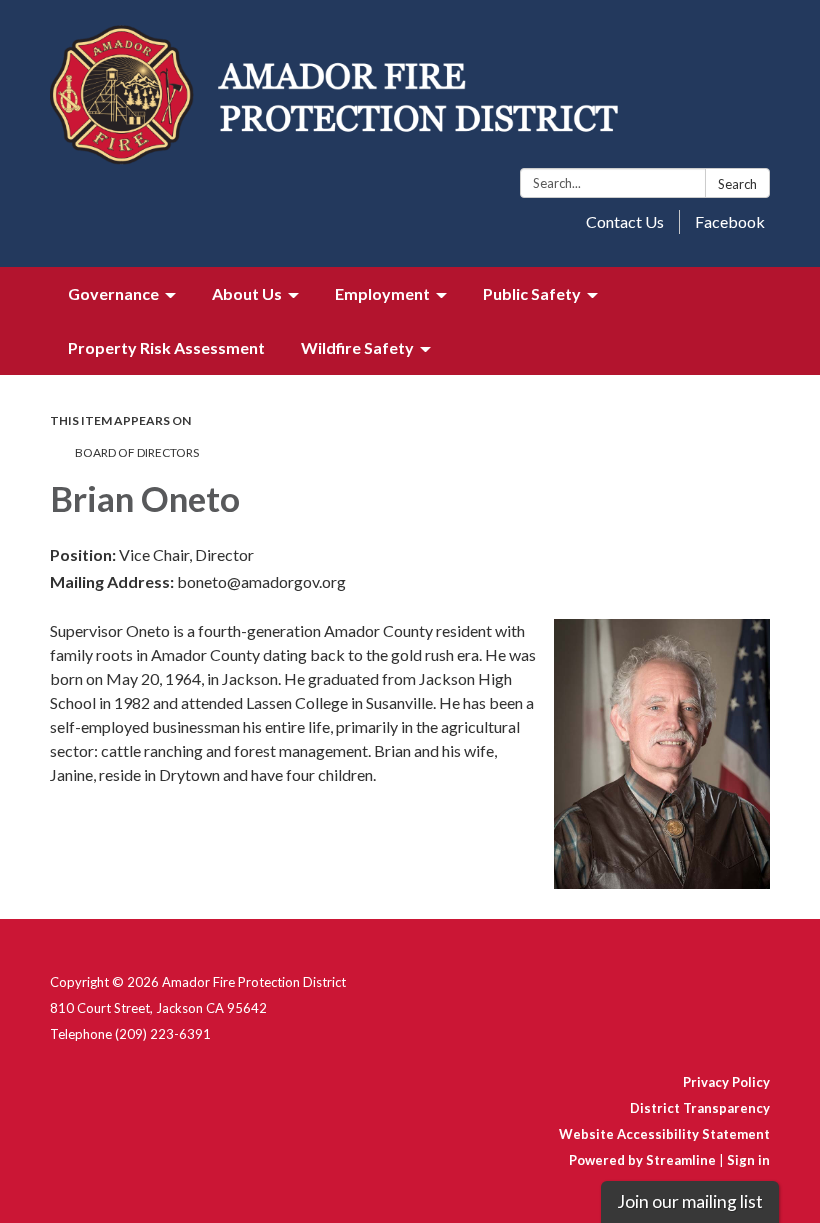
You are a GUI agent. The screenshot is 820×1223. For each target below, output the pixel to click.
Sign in (748, 1160)
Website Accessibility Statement (664, 1134)
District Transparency (700, 1108)
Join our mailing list (690, 1201)
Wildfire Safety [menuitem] (357, 347)
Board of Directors (137, 452)
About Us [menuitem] (247, 293)
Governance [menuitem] (113, 293)
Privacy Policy (726, 1082)
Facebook (730, 221)
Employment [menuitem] (382, 293)
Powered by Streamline (642, 1160)
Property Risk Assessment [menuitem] (166, 347)
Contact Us (625, 221)
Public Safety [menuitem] (532, 293)
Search (737, 184)
